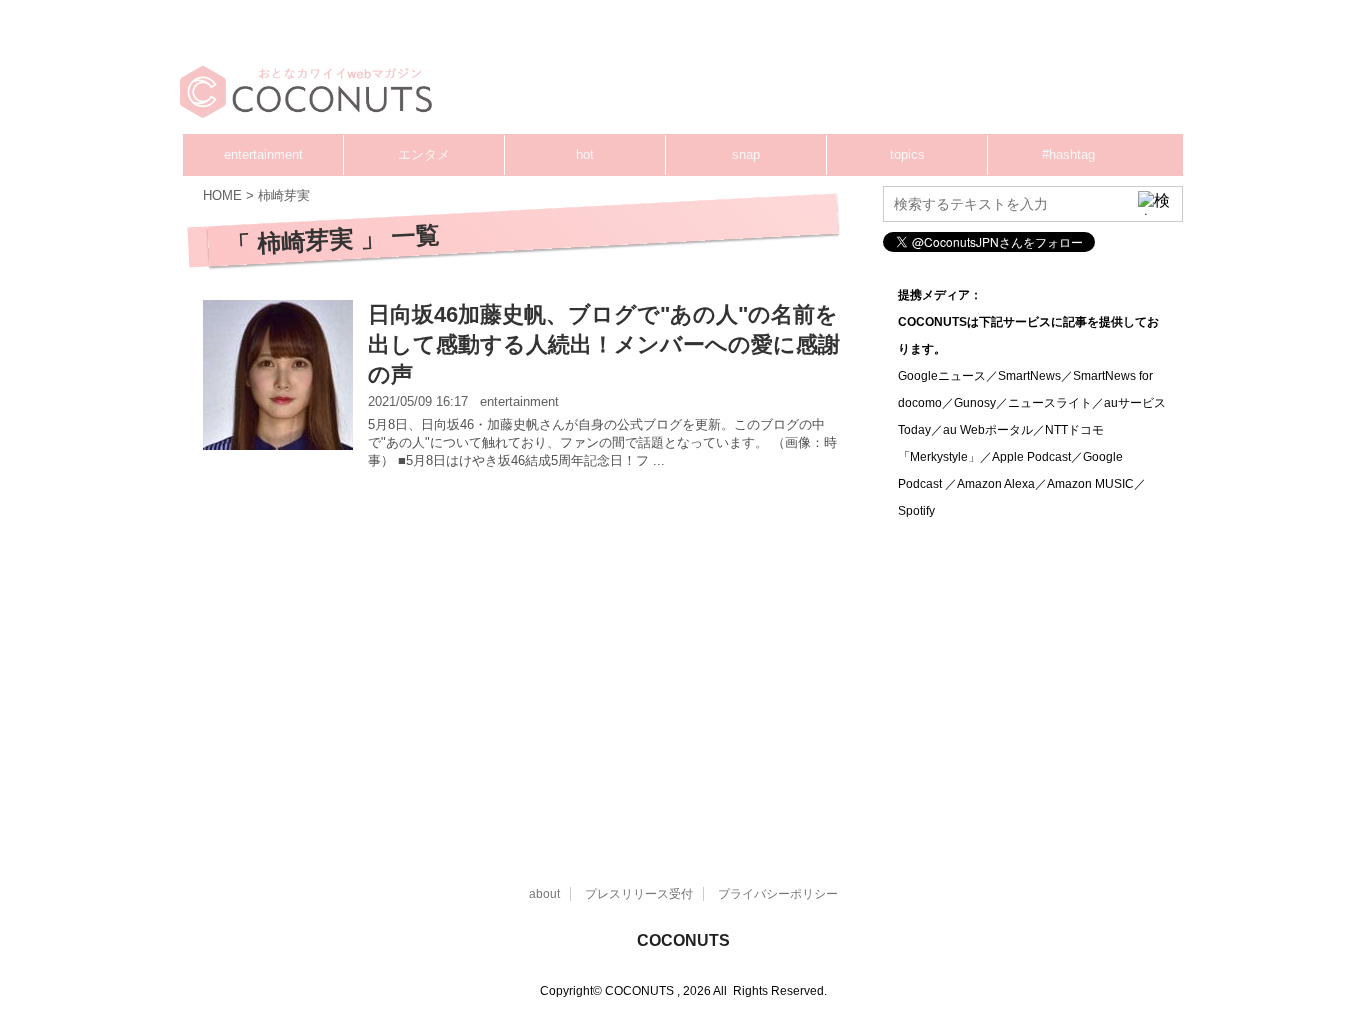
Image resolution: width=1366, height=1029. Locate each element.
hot (585, 154)
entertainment (263, 154)
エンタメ (424, 154)
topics (907, 154)
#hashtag (1068, 154)
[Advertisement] (803, 75)
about (544, 894)
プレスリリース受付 (639, 894)
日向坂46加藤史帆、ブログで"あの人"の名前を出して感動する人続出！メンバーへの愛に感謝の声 (604, 344)
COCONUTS (683, 940)
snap (746, 154)
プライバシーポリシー (778, 894)
